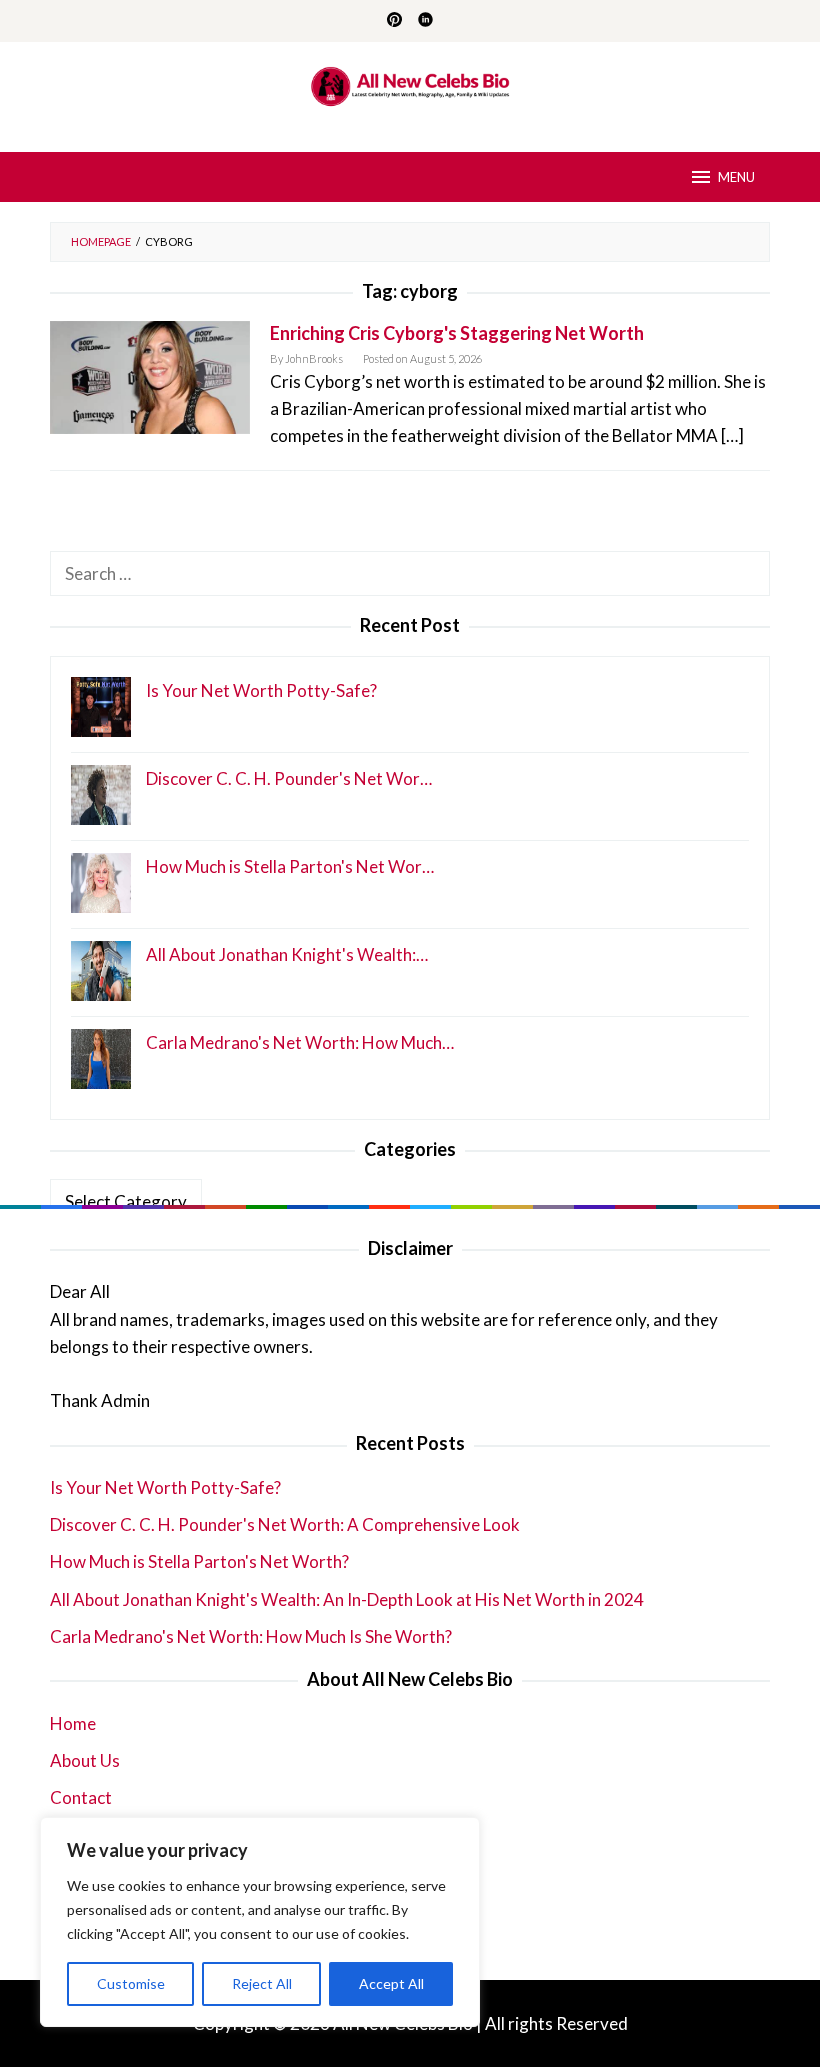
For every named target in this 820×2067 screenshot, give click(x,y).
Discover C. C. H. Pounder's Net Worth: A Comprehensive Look (285, 1524)
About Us (85, 1760)
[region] (260, 1922)
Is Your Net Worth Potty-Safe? (165, 1487)
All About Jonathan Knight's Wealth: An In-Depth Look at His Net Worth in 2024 (347, 1599)
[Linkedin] (425, 21)
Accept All (391, 1983)
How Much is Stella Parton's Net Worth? (199, 1561)
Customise (131, 1983)
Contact (81, 1797)
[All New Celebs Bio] (410, 84)
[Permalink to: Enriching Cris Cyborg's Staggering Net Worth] (150, 375)
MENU (736, 177)
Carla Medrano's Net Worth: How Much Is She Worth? (251, 1636)
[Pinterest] (394, 21)
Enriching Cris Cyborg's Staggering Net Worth (457, 333)
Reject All (262, 1983)
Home (73, 1723)
